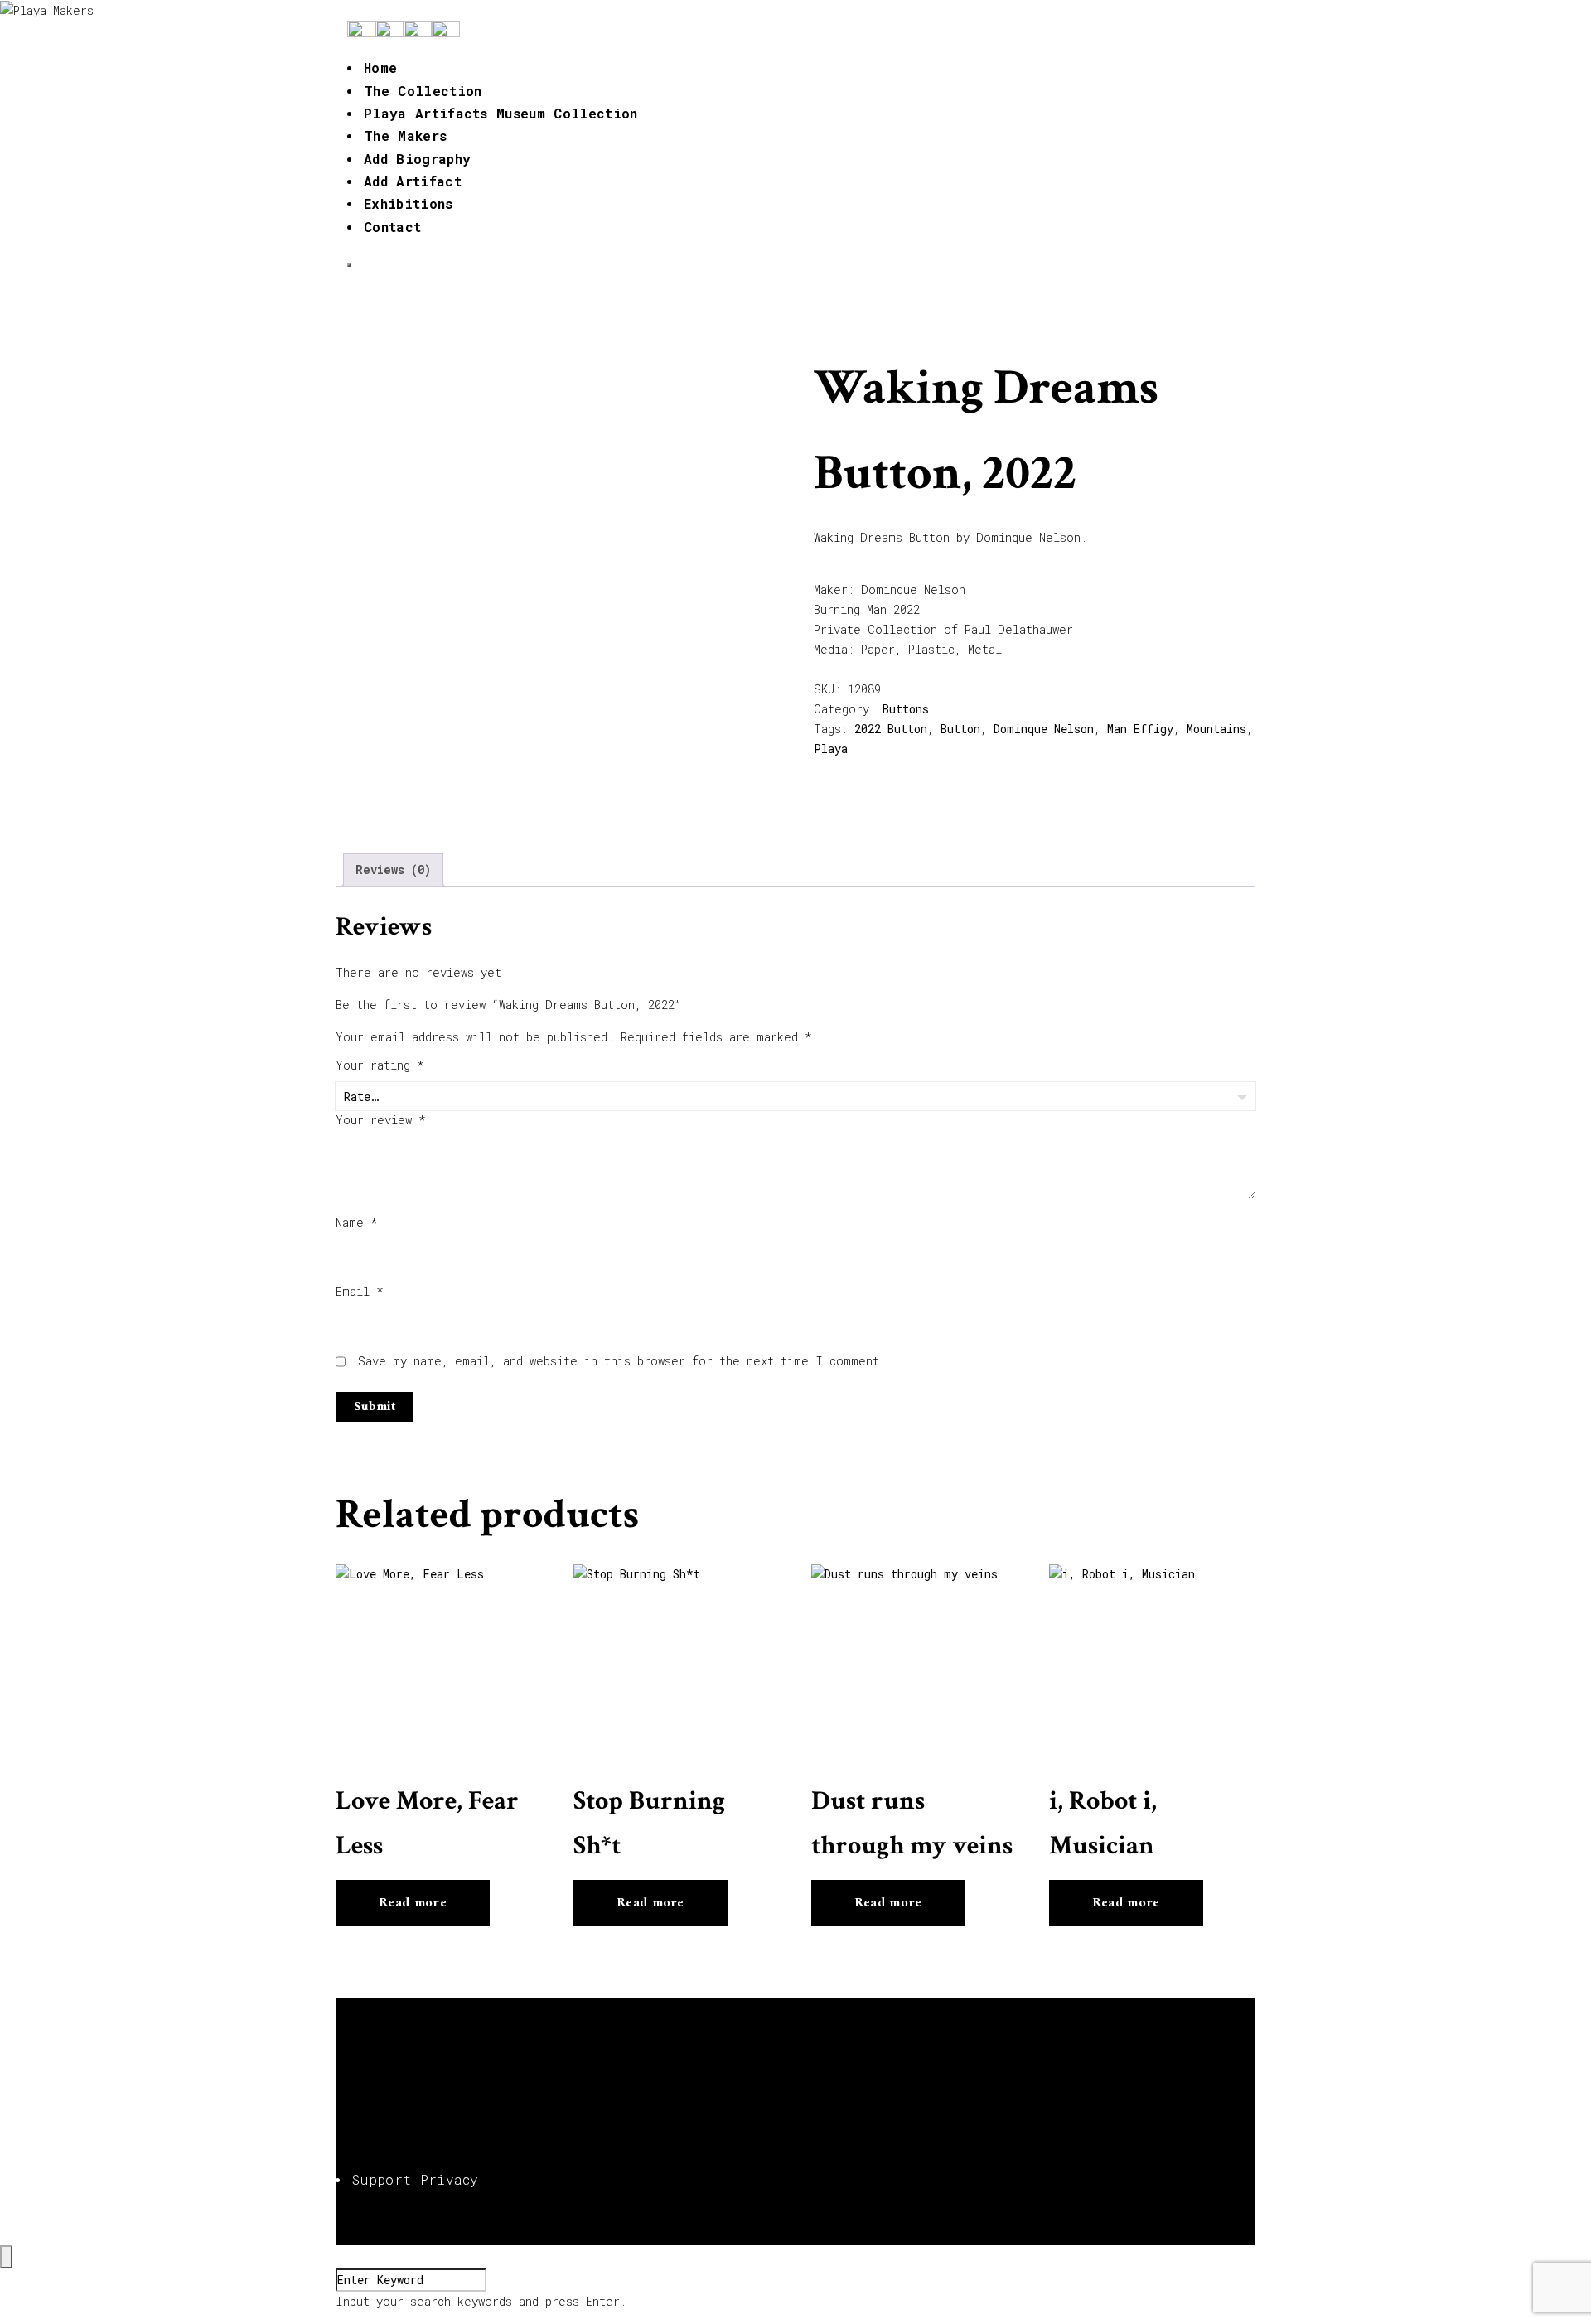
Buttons (906, 709)
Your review (381, 1120)
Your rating (380, 1065)
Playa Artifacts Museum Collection (501, 113)
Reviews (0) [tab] (393, 870)
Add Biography (417, 159)
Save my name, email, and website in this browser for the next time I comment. (622, 1361)
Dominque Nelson (1044, 729)
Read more (413, 1903)
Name (357, 1222)
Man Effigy (1140, 729)
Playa (831, 749)
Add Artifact (413, 181)
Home (380, 68)
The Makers (405, 135)
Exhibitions (409, 203)
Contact (392, 227)
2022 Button (891, 729)
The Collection (423, 91)
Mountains (1216, 729)
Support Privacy (416, 2179)
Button (960, 729)
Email (360, 1291)
